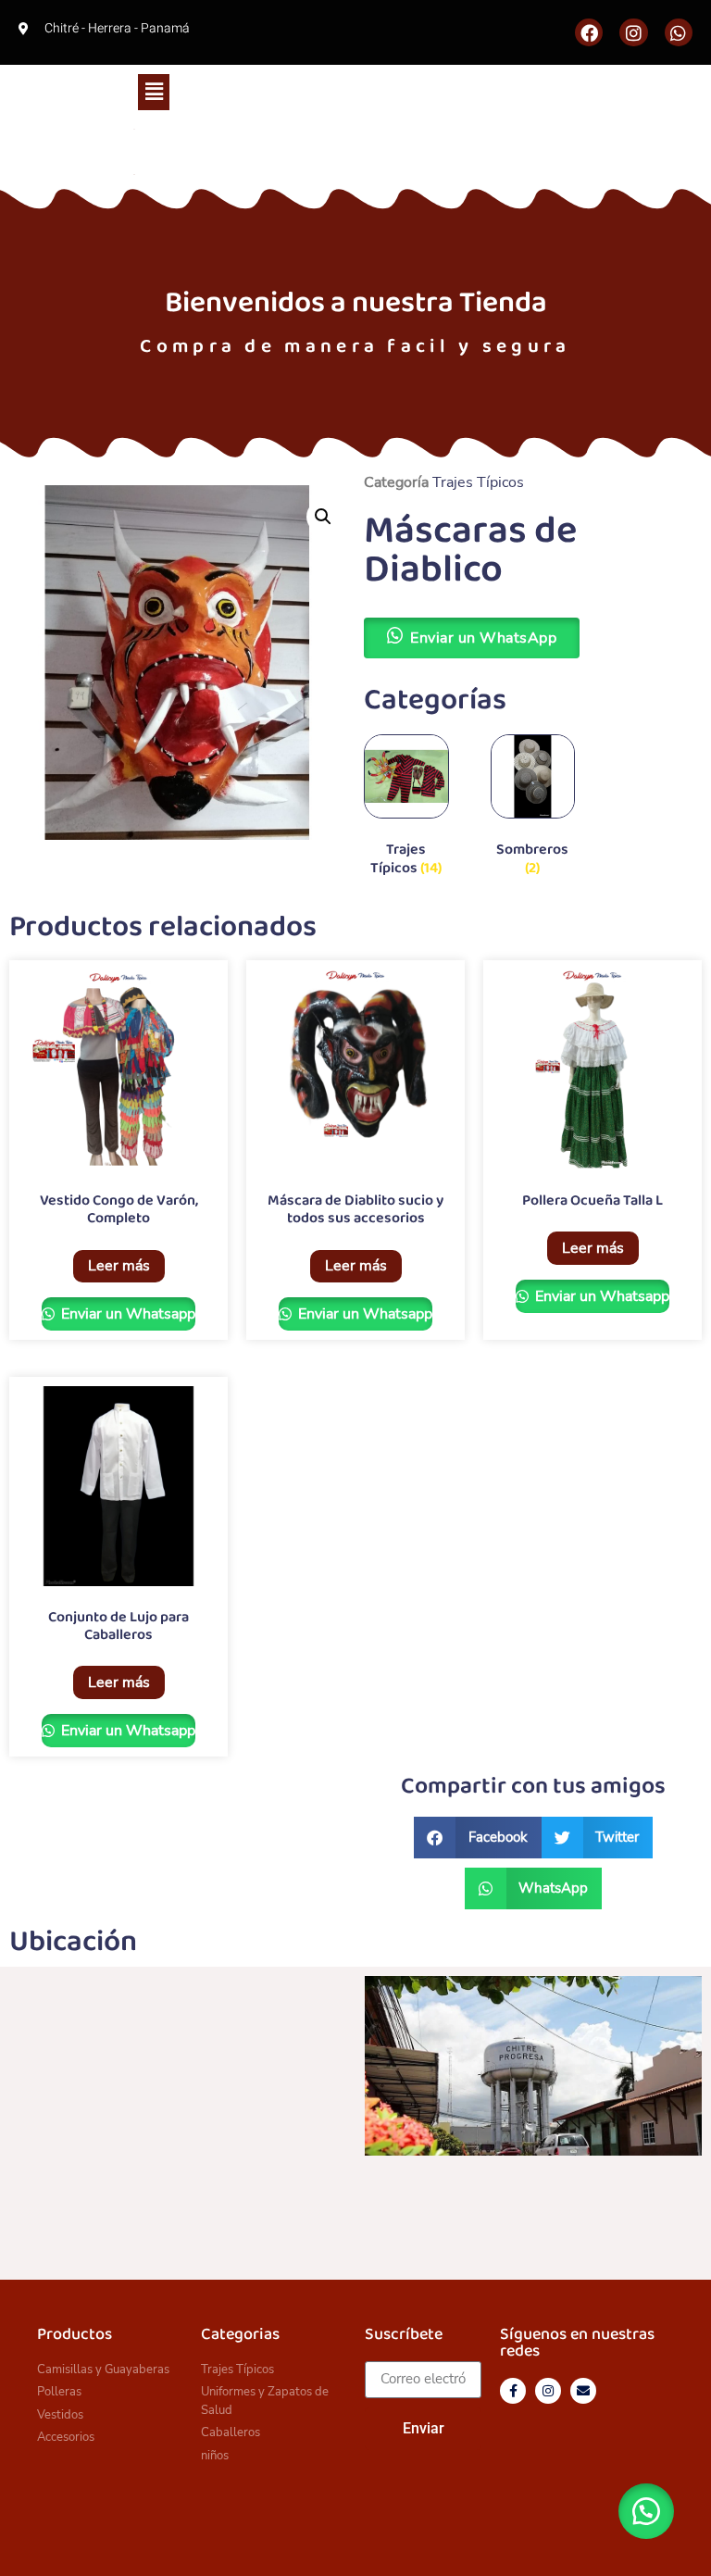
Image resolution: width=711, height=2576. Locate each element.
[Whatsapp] (679, 32)
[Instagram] (633, 32)
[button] (154, 92)
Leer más (119, 1266)
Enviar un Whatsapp (126, 1314)
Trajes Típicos (478, 482)
